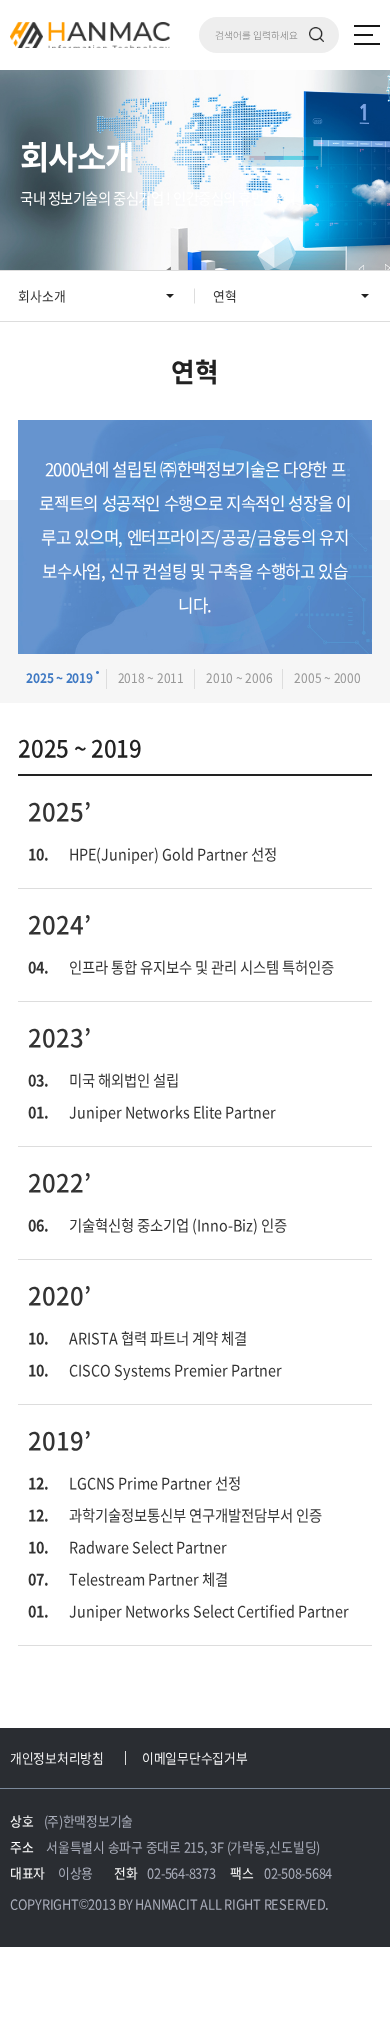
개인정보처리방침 (57, 1757)
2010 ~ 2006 (239, 678)
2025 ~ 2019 (59, 678)
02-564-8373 (181, 1872)
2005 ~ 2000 (327, 678)
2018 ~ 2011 (151, 678)
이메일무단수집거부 (195, 1757)
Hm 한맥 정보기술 (90, 35)
